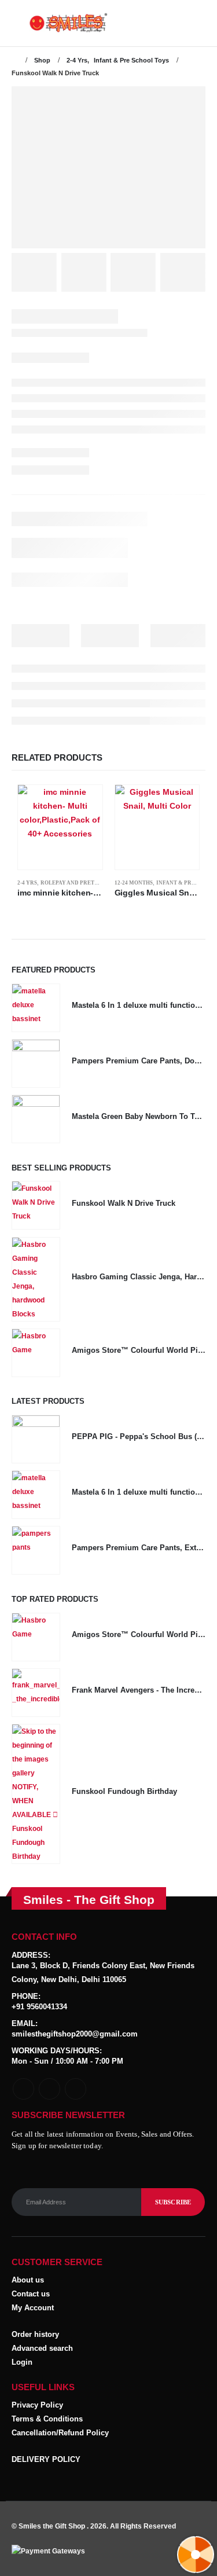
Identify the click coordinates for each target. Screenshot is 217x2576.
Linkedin (76, 2089)
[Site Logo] (52, 23)
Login (22, 2362)
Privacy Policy (37, 2405)
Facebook (23, 2089)
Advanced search (42, 2348)
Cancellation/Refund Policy (60, 2433)
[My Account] (196, 23)
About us (28, 2280)
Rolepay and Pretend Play (81, 883)
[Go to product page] (60, 827)
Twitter (49, 2089)
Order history (35, 2334)
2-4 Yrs (27, 883)
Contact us (31, 2294)
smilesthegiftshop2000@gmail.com (75, 2034)
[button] (20, 23)
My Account (33, 2308)
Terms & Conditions (47, 2419)
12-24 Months (134, 883)
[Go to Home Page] (15, 60)
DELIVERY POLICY (46, 2459)
